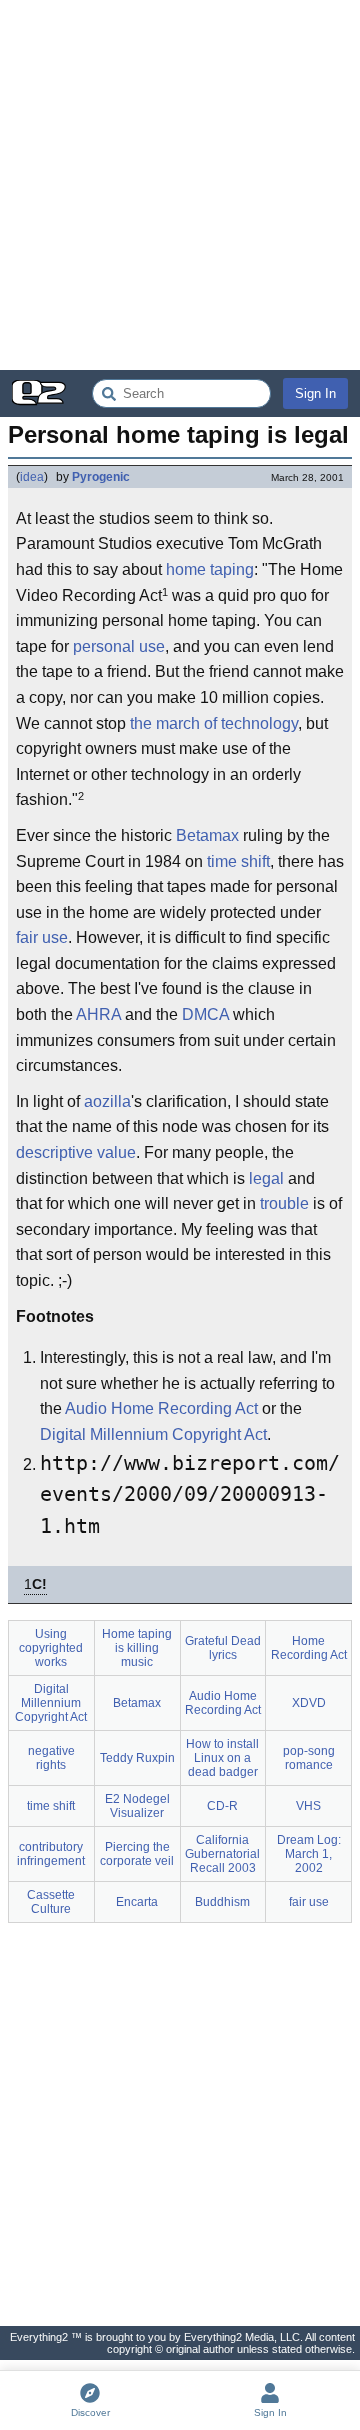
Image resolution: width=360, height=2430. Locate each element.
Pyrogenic (101, 477)
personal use (119, 646)
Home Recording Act (309, 1648)
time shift (238, 861)
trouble (284, 1203)
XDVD (309, 1703)
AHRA (98, 1014)
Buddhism (222, 1902)
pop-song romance (309, 1758)
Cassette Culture (51, 1902)
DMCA (205, 1014)
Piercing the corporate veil (137, 1854)
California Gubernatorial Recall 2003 (222, 1854)
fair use (42, 937)
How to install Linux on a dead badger (222, 1758)
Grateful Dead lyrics (223, 1648)
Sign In (315, 393)
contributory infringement (51, 1854)
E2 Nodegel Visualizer (137, 1806)
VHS (308, 1806)
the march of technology (214, 723)
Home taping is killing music (137, 1648)
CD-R (222, 1806)
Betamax (207, 835)
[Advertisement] (180, 185)
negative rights (51, 1758)
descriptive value (76, 1152)
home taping (210, 569)
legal (266, 1178)
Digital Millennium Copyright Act (153, 1434)
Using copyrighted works (51, 1648)
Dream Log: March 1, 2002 (309, 1854)
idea (32, 477)
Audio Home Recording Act (161, 1408)
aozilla (107, 1101)
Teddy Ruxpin (137, 1758)
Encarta (137, 1902)
